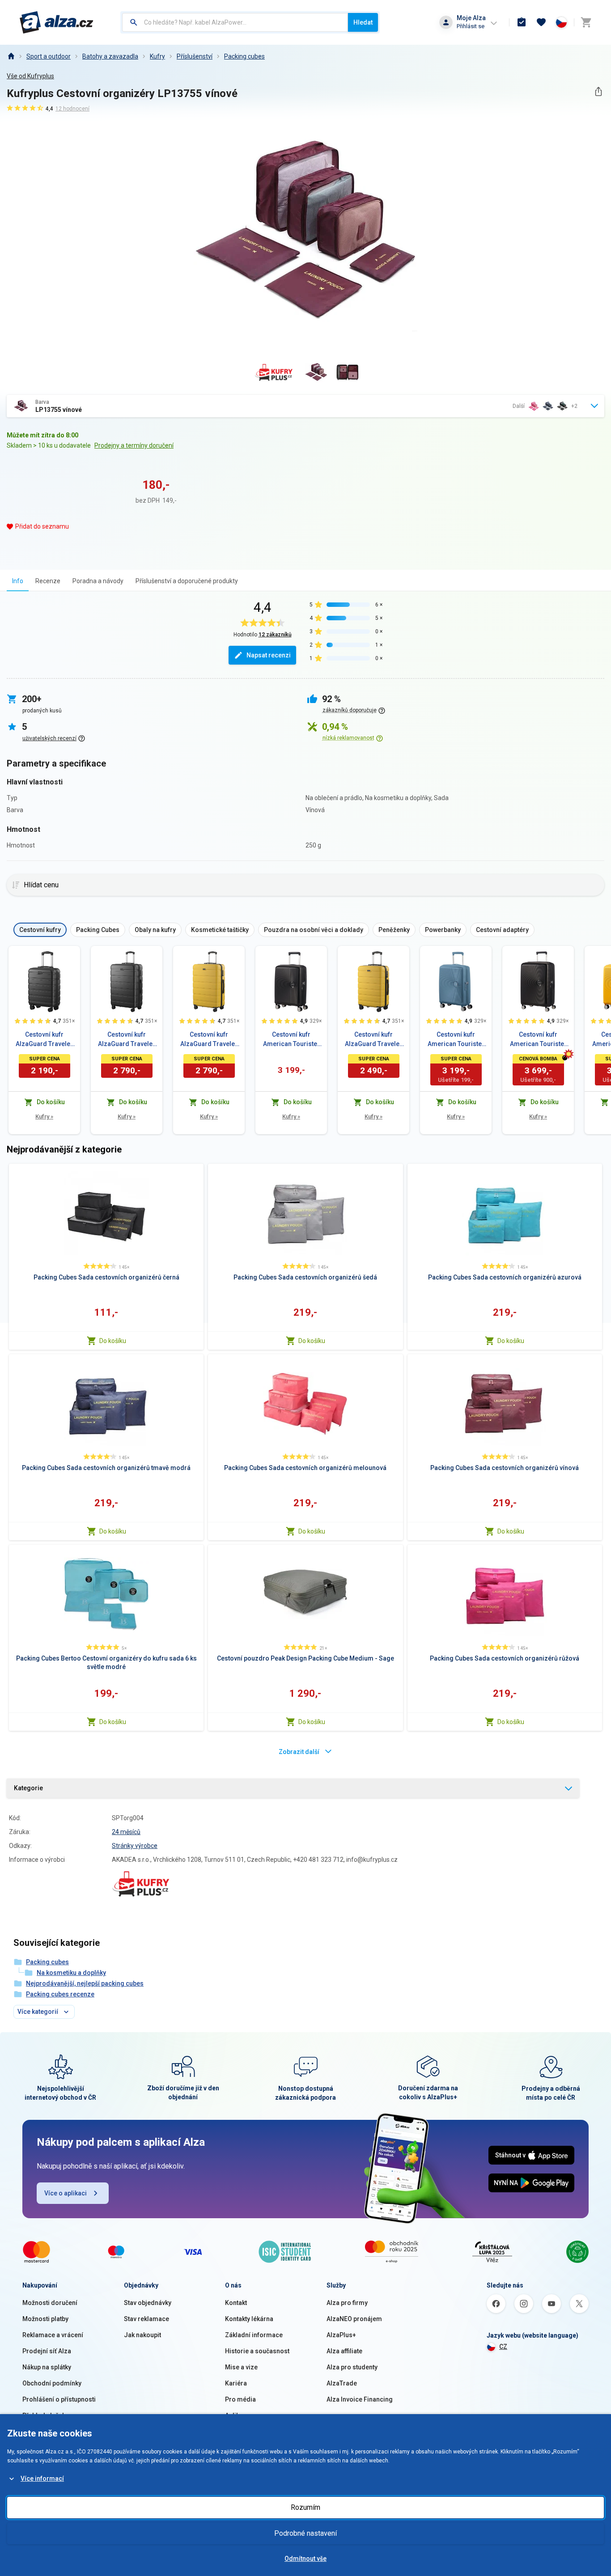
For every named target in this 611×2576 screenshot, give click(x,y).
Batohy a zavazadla (110, 56)
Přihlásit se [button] (471, 26)
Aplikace (238, 2415)
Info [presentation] (18, 581)
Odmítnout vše (305, 2559)
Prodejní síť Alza (47, 2351)
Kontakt (236, 2303)
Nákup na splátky (47, 2367)
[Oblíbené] (541, 22)
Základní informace (254, 2335)
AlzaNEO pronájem (354, 2319)
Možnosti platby (45, 2319)
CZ (503, 2347)
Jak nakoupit (142, 2335)
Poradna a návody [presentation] (98, 581)
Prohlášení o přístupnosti (59, 2399)
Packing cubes (244, 56)
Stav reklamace (146, 2319)
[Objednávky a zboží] (522, 22)
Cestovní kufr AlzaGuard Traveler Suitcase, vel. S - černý (44, 1040)
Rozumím (305, 2507)
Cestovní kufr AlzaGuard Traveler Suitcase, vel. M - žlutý (373, 1040)
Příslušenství (195, 56)
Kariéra (236, 2383)
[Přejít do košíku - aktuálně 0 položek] (586, 22)
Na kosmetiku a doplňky (71, 1973)
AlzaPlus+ (341, 2335)
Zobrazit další (299, 1752)
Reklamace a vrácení (53, 2335)
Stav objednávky (148, 2303)
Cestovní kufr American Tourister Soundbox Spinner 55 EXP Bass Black (291, 1040)
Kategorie (28, 1788)
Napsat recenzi (269, 655)
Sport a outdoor (49, 56)
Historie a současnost (257, 2351)
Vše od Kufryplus (30, 76)
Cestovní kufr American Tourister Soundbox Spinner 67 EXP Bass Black (538, 1040)
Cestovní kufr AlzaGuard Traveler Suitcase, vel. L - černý (127, 1040)
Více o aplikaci (66, 2193)
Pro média (240, 2399)
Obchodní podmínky (52, 2383)
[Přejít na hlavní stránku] (57, 22)
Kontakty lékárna (249, 2319)
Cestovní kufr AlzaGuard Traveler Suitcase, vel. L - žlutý (209, 1040)
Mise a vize (241, 2367)
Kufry (157, 56)
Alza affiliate (344, 2351)
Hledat (363, 22)
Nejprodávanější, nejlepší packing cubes (85, 1983)
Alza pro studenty (352, 2367)
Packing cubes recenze (60, 1994)
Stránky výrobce (135, 1846)
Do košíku (113, 1341)
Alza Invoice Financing (360, 2399)
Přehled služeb (44, 2415)
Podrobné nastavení (305, 2533)
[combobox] (235, 22)
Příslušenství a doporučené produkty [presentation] (187, 581)
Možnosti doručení (50, 2303)
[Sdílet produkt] (598, 91)
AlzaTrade (342, 2383)
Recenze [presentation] (48, 581)
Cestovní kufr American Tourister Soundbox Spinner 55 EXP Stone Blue (456, 1040)
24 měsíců (126, 1832)
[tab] (18, 581)
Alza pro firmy (347, 2303)
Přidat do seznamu (42, 526)
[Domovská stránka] (11, 56)
